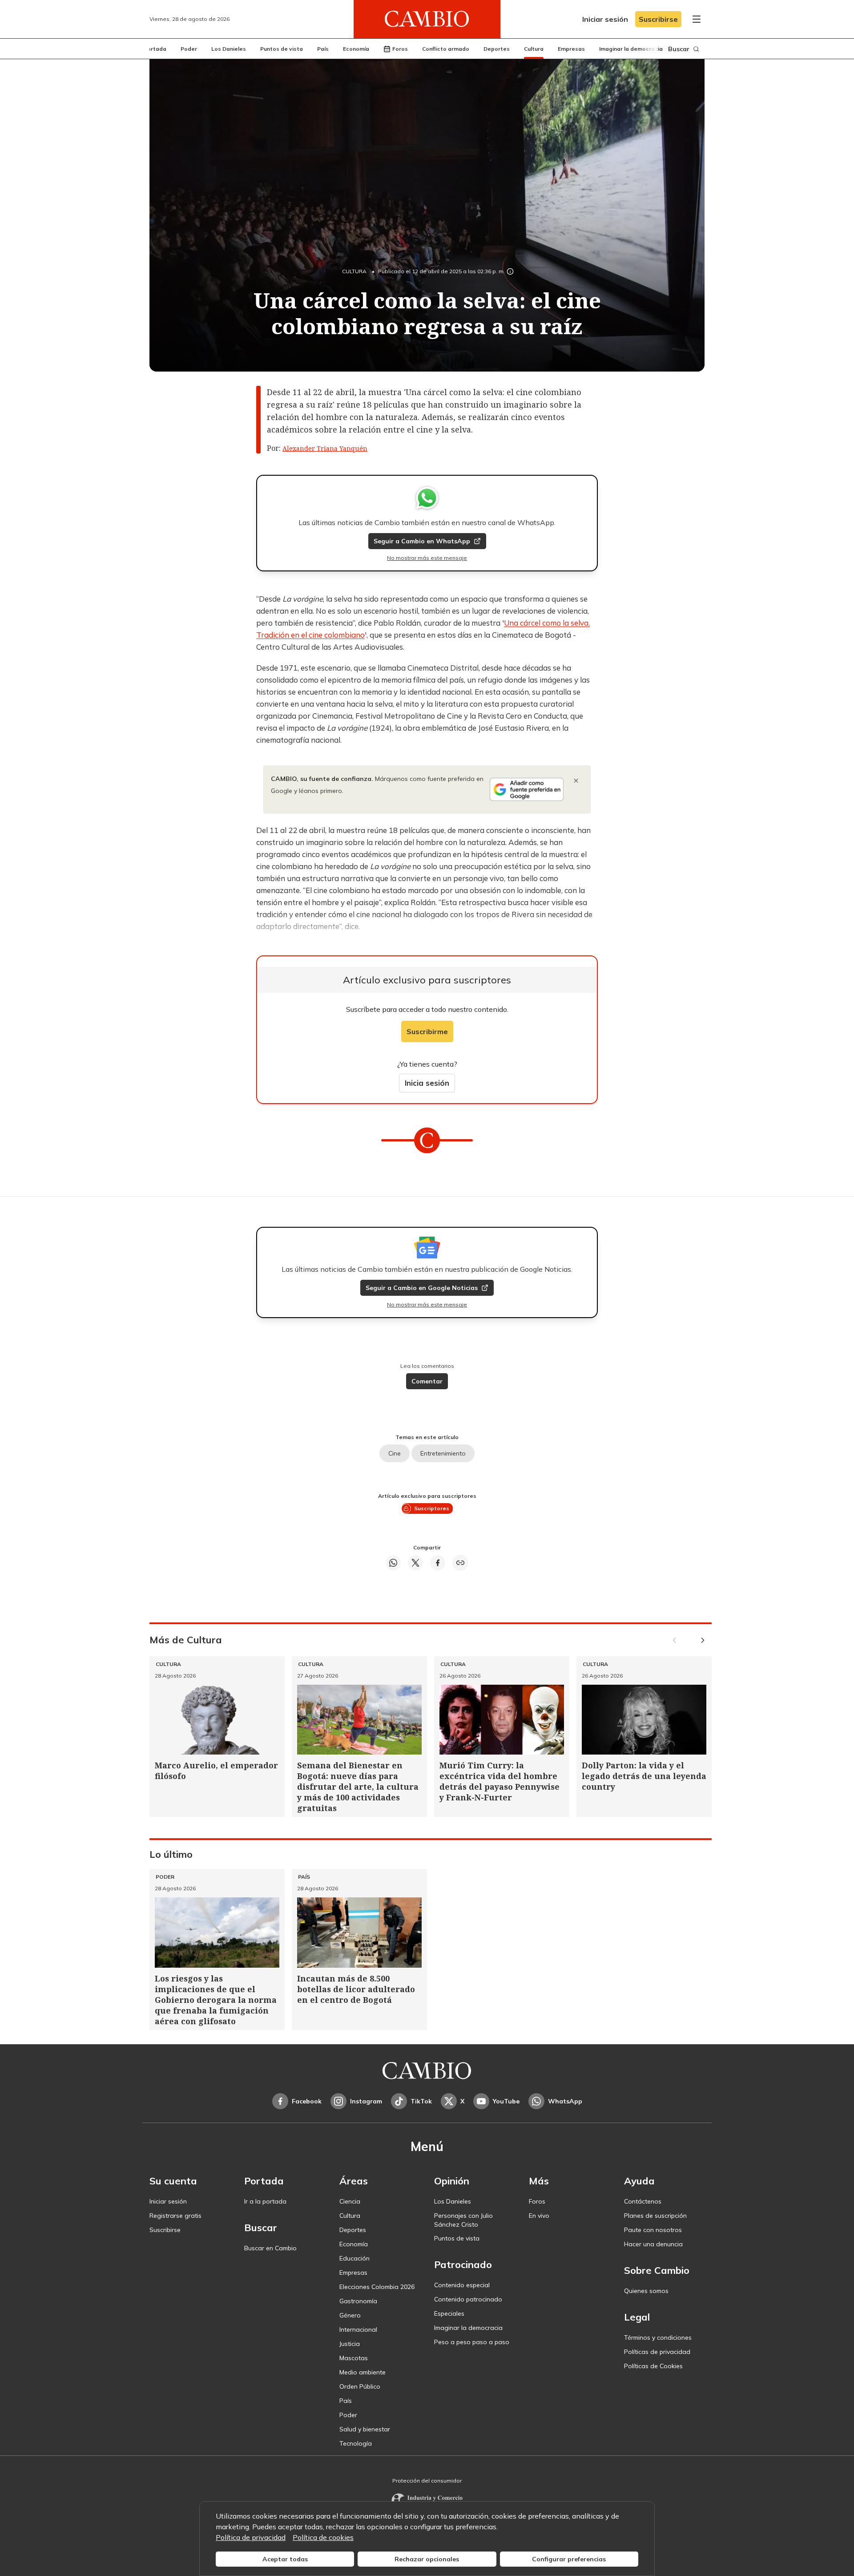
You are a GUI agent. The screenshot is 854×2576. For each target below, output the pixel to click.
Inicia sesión (427, 1083)
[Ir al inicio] (427, 19)
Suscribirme (427, 1031)
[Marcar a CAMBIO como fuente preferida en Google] (527, 789)
